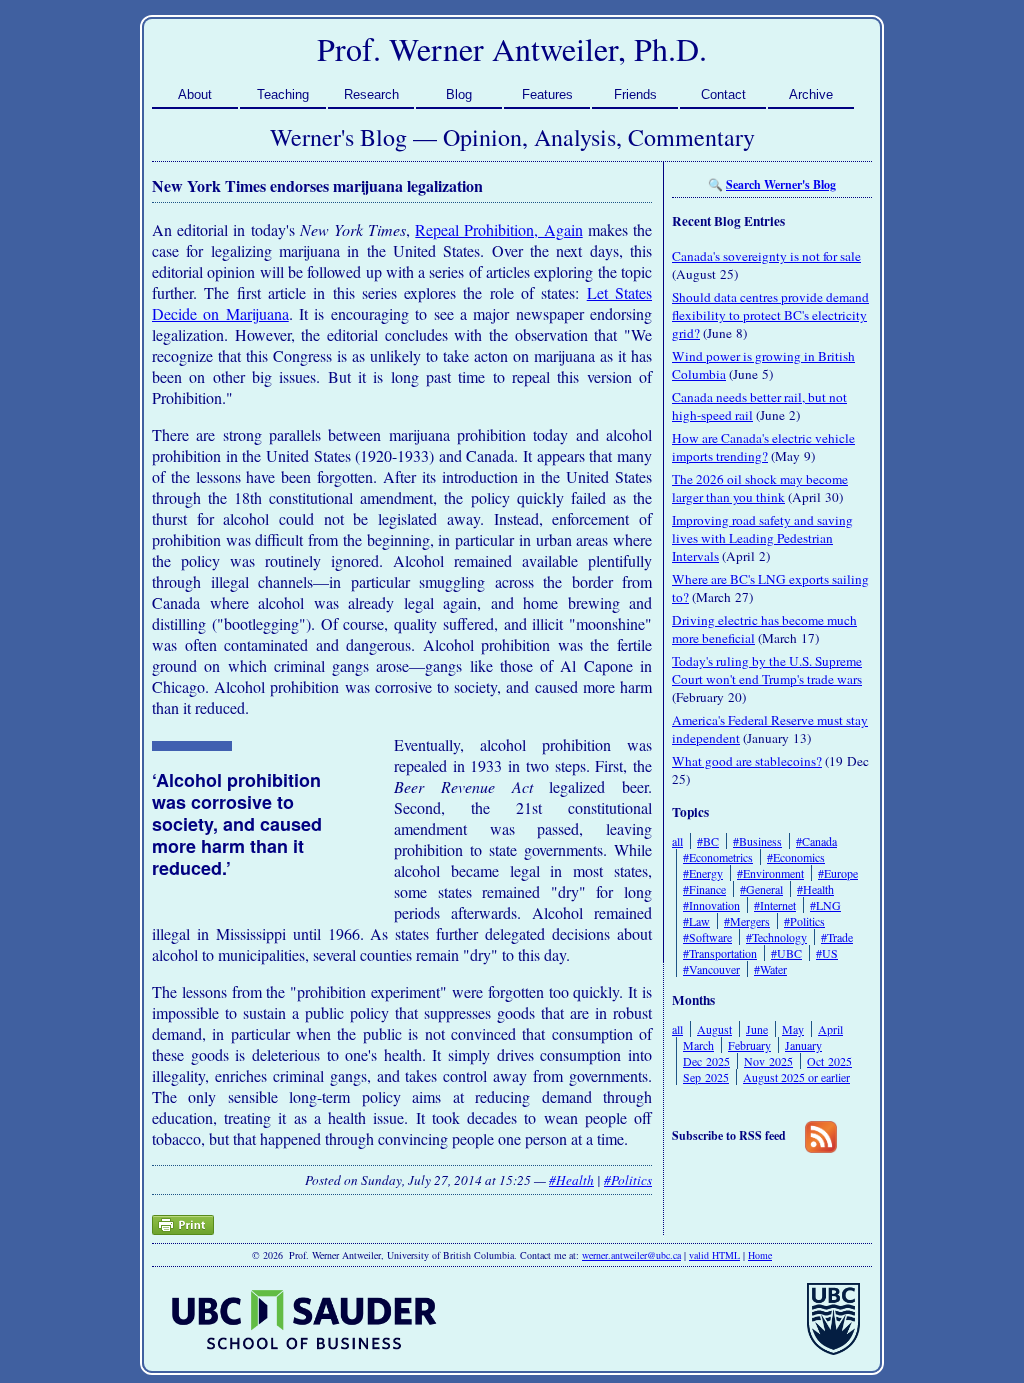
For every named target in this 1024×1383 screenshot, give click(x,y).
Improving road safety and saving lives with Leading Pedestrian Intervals (762, 538)
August (714, 1029)
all (677, 841)
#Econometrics (718, 857)
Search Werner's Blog (781, 184)
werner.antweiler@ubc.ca (631, 1255)
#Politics (628, 1180)
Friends (635, 94)
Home (760, 1255)
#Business (757, 841)
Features (547, 94)
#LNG (825, 905)
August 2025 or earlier (796, 1077)
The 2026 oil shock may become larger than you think (760, 488)
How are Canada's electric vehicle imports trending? (763, 447)
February (749, 1045)
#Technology (776, 937)
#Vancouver (711, 969)
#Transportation (720, 953)
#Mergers (747, 921)
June (757, 1029)
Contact (723, 94)
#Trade (837, 937)
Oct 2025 (829, 1061)
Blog (459, 94)
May (793, 1029)
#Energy (703, 873)
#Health (571, 1180)
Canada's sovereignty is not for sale (766, 256)
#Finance (704, 889)
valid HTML (714, 1255)
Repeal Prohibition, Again (498, 229)
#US (827, 953)
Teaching (283, 94)
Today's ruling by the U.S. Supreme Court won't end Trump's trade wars (767, 670)
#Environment (770, 873)
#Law (696, 921)
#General (761, 889)
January (803, 1045)
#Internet (775, 905)
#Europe (838, 873)
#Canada (816, 841)
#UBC (786, 953)
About (195, 94)
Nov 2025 (768, 1061)
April (830, 1029)
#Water (770, 969)
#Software (707, 937)
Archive (811, 94)
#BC (708, 841)
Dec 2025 (706, 1061)
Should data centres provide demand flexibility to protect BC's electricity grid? (770, 315)
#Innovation (711, 905)
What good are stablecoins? (747, 761)
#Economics (796, 857)
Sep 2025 (706, 1077)
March (698, 1045)
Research (371, 94)
